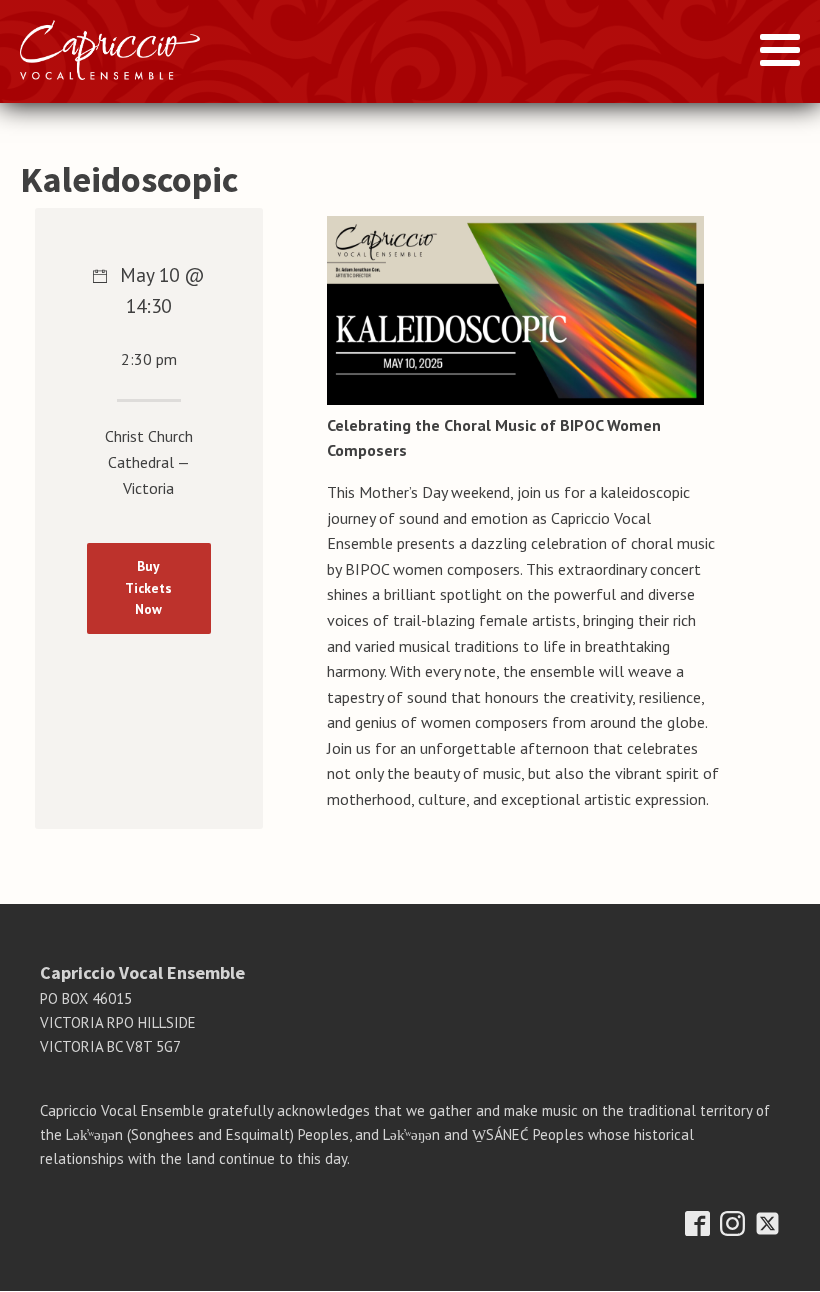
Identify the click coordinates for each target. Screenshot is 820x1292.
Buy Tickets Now (148, 588)
